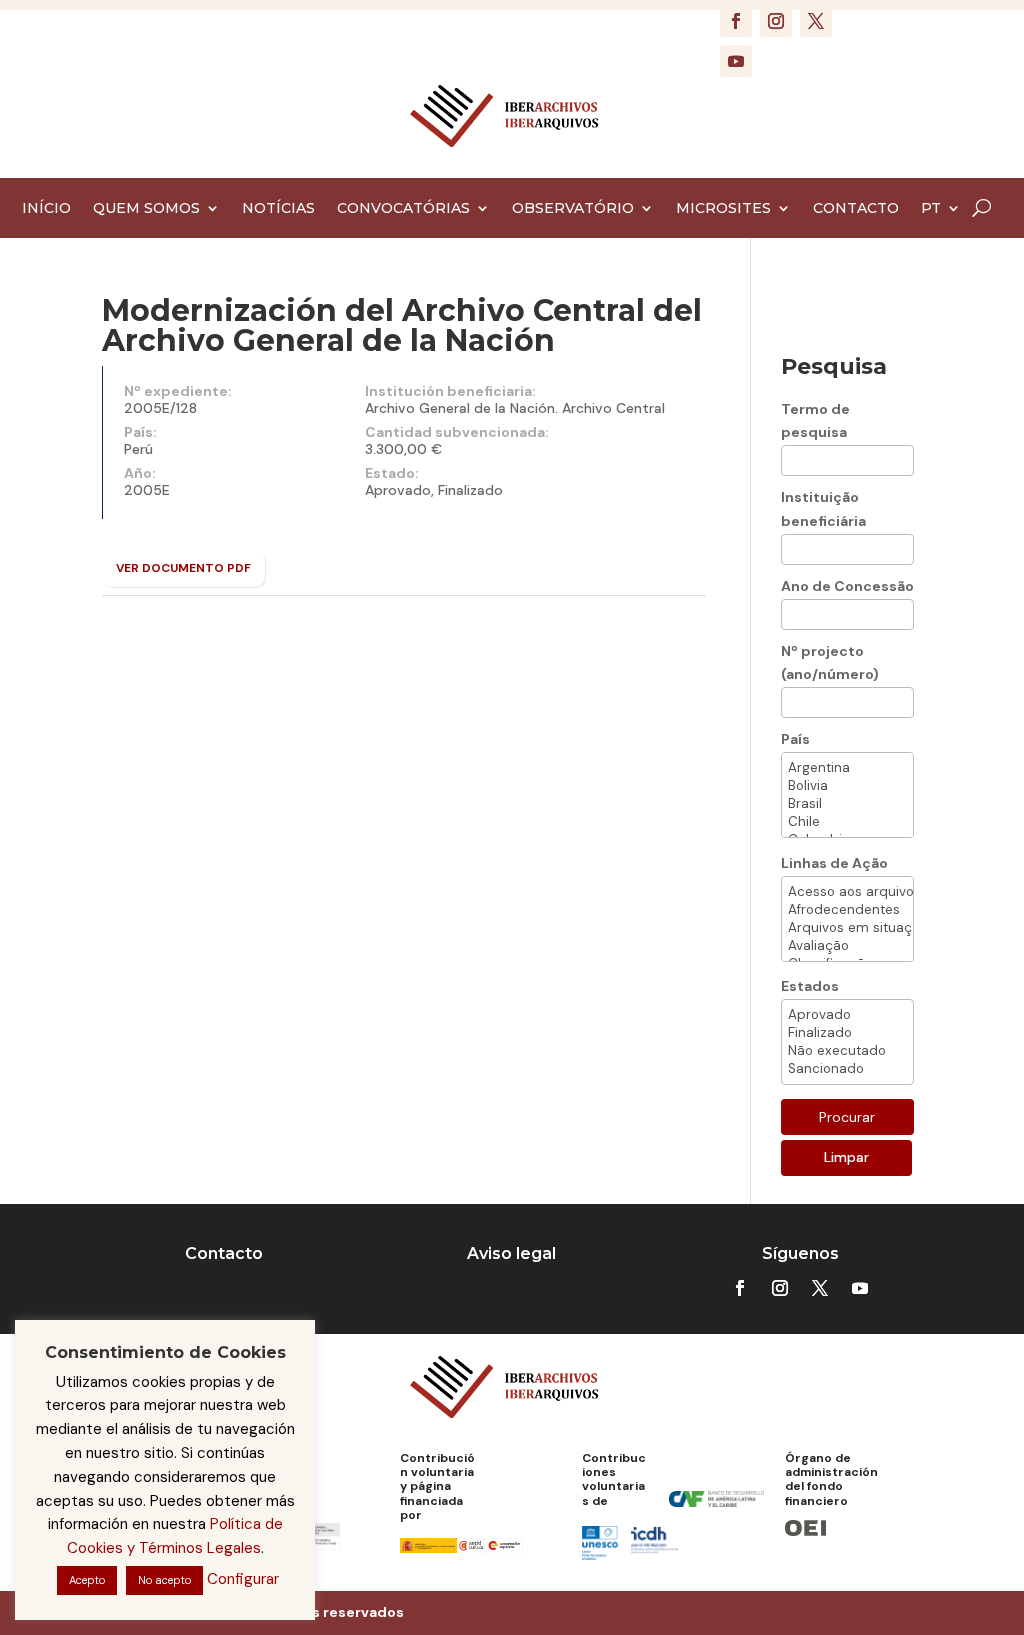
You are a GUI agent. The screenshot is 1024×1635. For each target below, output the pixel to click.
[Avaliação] (848, 946)
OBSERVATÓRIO (573, 209)
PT (931, 209)
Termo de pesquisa (815, 421)
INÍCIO (46, 209)
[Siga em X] (816, 21)
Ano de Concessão (847, 586)
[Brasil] (848, 804)
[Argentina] (848, 768)
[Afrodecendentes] (848, 910)
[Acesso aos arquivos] (848, 892)
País (795, 739)
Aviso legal (511, 1253)
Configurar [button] (243, 1579)
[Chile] (848, 822)
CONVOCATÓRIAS (403, 209)
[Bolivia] (848, 786)
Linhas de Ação (834, 863)
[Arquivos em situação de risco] (848, 928)
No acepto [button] (164, 1580)
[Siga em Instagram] (776, 21)
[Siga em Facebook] (736, 21)
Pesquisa (834, 366)
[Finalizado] (848, 1033)
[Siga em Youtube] (736, 61)
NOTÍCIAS (278, 209)
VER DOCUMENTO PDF (183, 568)
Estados (810, 986)
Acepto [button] (87, 1580)
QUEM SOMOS (146, 209)
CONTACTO (856, 209)
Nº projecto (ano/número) (830, 663)
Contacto (224, 1253)
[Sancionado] (848, 1069)
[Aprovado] (848, 1015)
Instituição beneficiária (823, 509)
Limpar (846, 1157)
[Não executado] (848, 1051)
